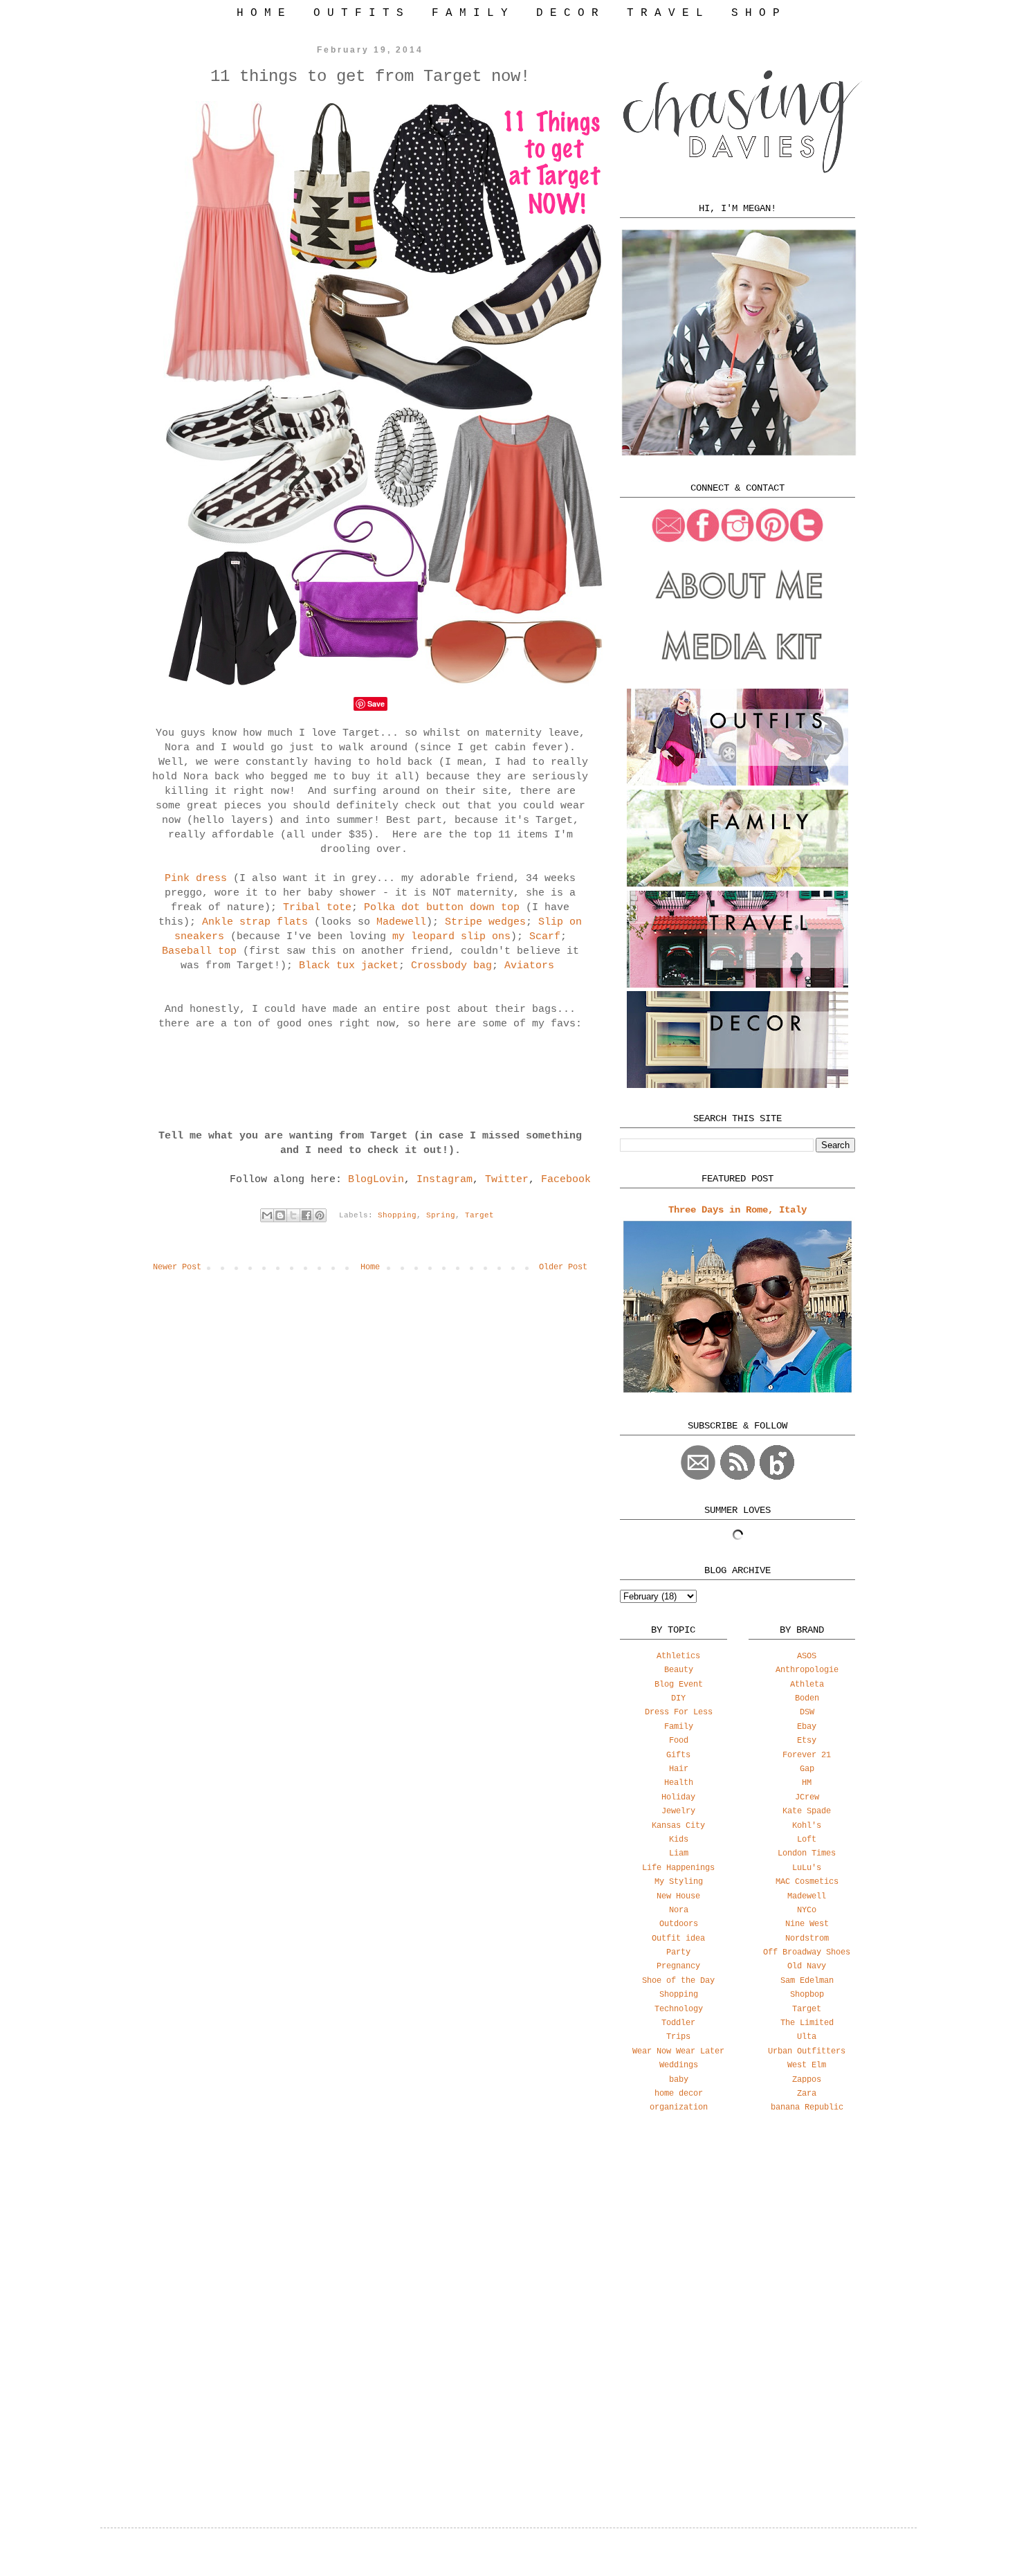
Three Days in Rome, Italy (737, 1210)
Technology (679, 2009)
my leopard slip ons (451, 937)
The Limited (807, 2023)
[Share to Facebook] (306, 1215)
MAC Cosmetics (807, 1882)
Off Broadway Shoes (807, 1952)
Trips (678, 2037)
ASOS (807, 1656)
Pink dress (196, 879)
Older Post (563, 1267)
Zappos (807, 2080)
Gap (807, 1769)
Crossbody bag (451, 966)
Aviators (529, 966)
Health (679, 1783)
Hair (679, 1769)
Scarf (545, 937)
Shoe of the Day (678, 1981)
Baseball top (199, 951)
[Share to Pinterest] (320, 1215)
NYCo (807, 1910)
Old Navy (807, 1966)
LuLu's (807, 1868)
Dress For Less (679, 1712)
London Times (807, 1853)
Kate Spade (807, 1811)
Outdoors (679, 1924)
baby (679, 2080)
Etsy (807, 1741)
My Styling (679, 1882)
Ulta (807, 2037)
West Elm (807, 2065)
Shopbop (807, 1995)
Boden (807, 1698)
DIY (678, 1698)
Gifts (678, 1755)
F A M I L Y (470, 13)
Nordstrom (807, 1939)
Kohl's (807, 1826)
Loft (807, 1840)
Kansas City (678, 1826)
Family (679, 1727)
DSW (807, 1712)
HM (807, 1783)
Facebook (566, 1180)
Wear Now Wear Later (678, 2051)
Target (479, 1215)
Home (370, 1267)
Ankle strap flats (258, 922)
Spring (441, 1215)
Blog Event (679, 1685)
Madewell (401, 922)
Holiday (678, 1797)
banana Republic (807, 2107)
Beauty (679, 1670)
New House (678, 1896)
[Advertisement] (737, 2233)
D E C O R (567, 13)
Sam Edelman (807, 1981)
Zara (807, 2094)
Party (678, 1952)
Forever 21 (807, 1755)
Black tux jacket (349, 966)
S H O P (755, 13)
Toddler (678, 2023)
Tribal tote (317, 908)
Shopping (397, 1215)
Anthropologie (807, 1670)
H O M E (261, 13)
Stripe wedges (485, 922)
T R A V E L (665, 13)
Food (679, 1741)
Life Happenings (678, 1868)
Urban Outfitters (807, 2051)
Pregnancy (678, 1966)
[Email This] (267, 1215)
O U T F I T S (358, 13)
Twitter (507, 1180)
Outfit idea (678, 1939)
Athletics (678, 1656)
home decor (679, 2094)
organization (679, 2107)
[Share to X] (293, 1215)
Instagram (445, 1180)
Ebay (807, 1727)
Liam (679, 1853)
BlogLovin (376, 1180)
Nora (679, 1910)
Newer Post (177, 1267)
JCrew (807, 1797)
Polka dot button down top (442, 908)
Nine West (807, 1924)
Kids (679, 1840)
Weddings (679, 2065)
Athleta (807, 1685)
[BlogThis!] (280, 1215)
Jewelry (678, 1811)
